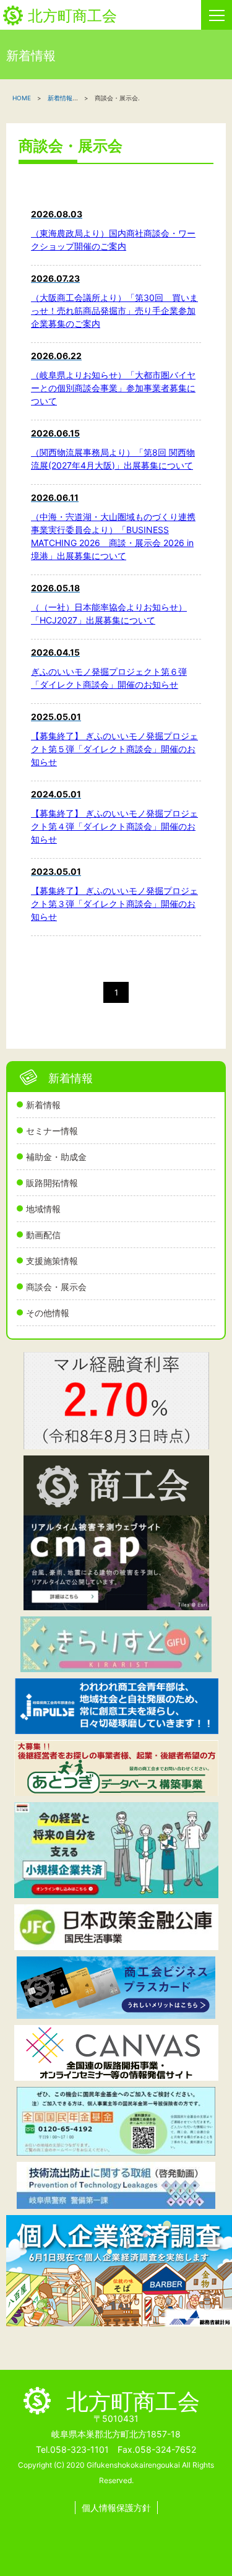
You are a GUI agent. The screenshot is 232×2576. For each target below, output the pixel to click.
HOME (22, 98)
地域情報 (43, 1209)
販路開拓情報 (52, 1183)
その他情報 (48, 1313)
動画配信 (43, 1235)
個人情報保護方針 (116, 2508)
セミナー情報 (52, 1131)
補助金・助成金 (56, 1157)
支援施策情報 (52, 1261)
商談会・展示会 (56, 1287)
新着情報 (43, 1105)
